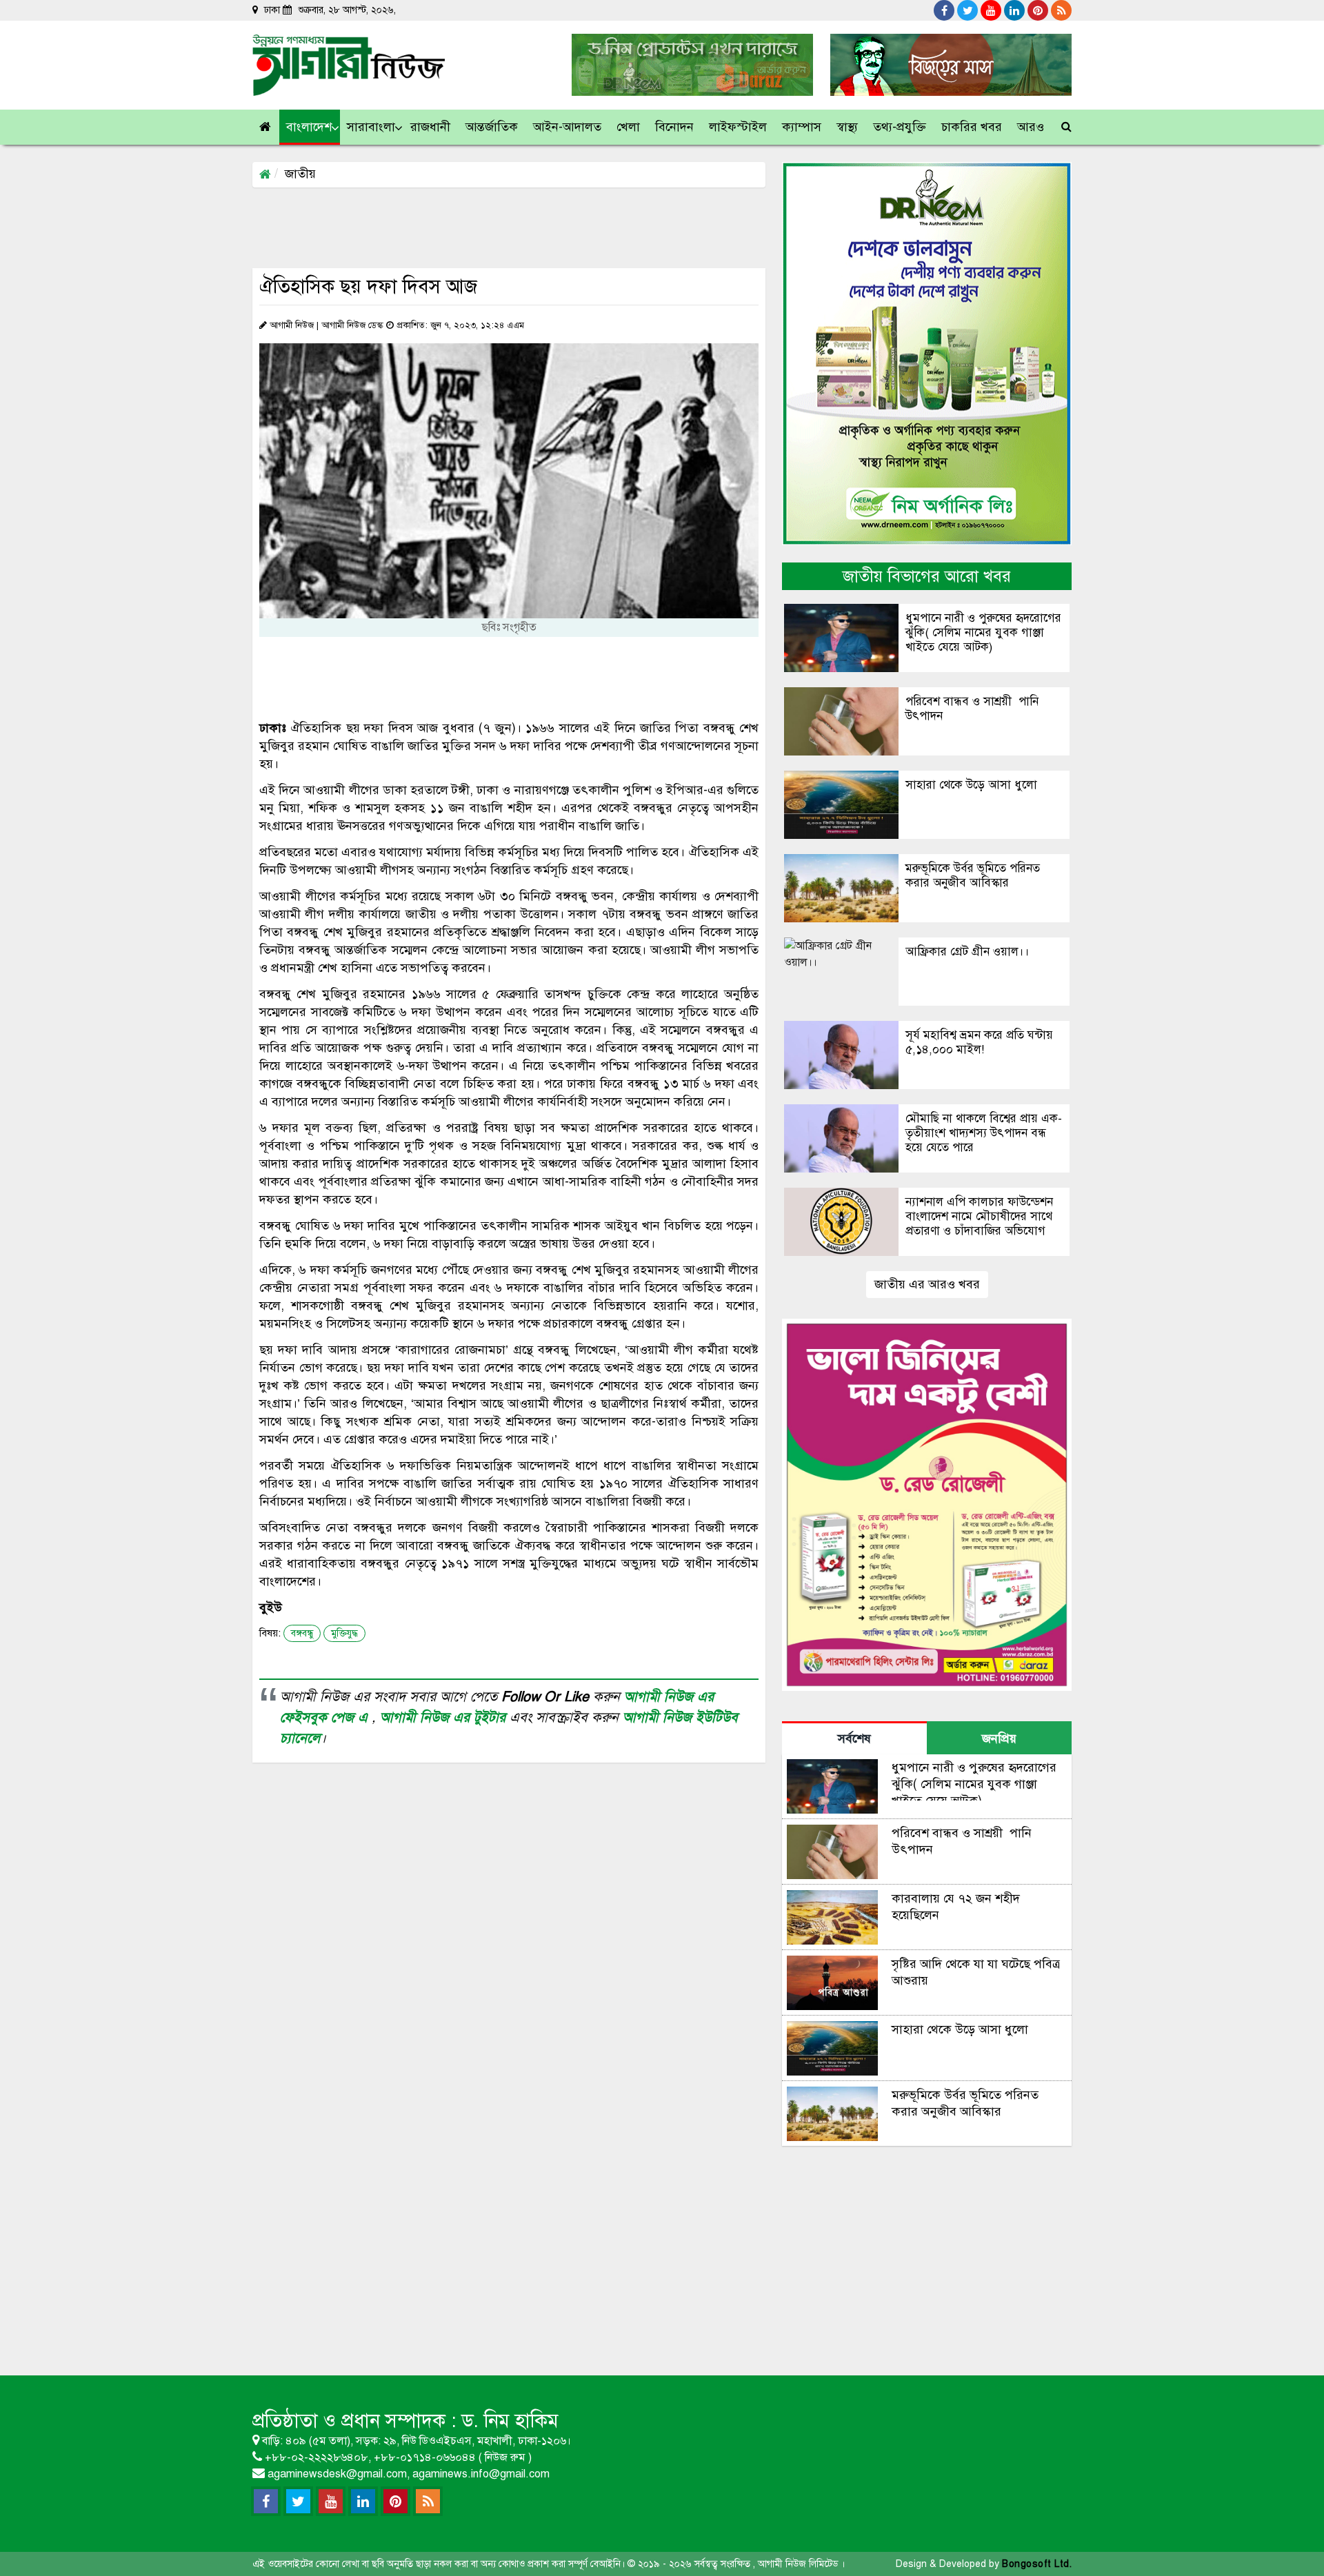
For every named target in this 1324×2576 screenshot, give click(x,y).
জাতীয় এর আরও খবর (927, 1284)
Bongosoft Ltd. (1037, 2564)
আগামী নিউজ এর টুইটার (445, 1717)
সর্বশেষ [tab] (854, 1738)
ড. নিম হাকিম (510, 2421)
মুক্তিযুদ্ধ (344, 1633)
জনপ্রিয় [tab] (999, 1738)
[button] (310, 127)
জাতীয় (300, 174)
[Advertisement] (503, 227)
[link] (1031, 127)
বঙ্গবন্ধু (302, 1633)
